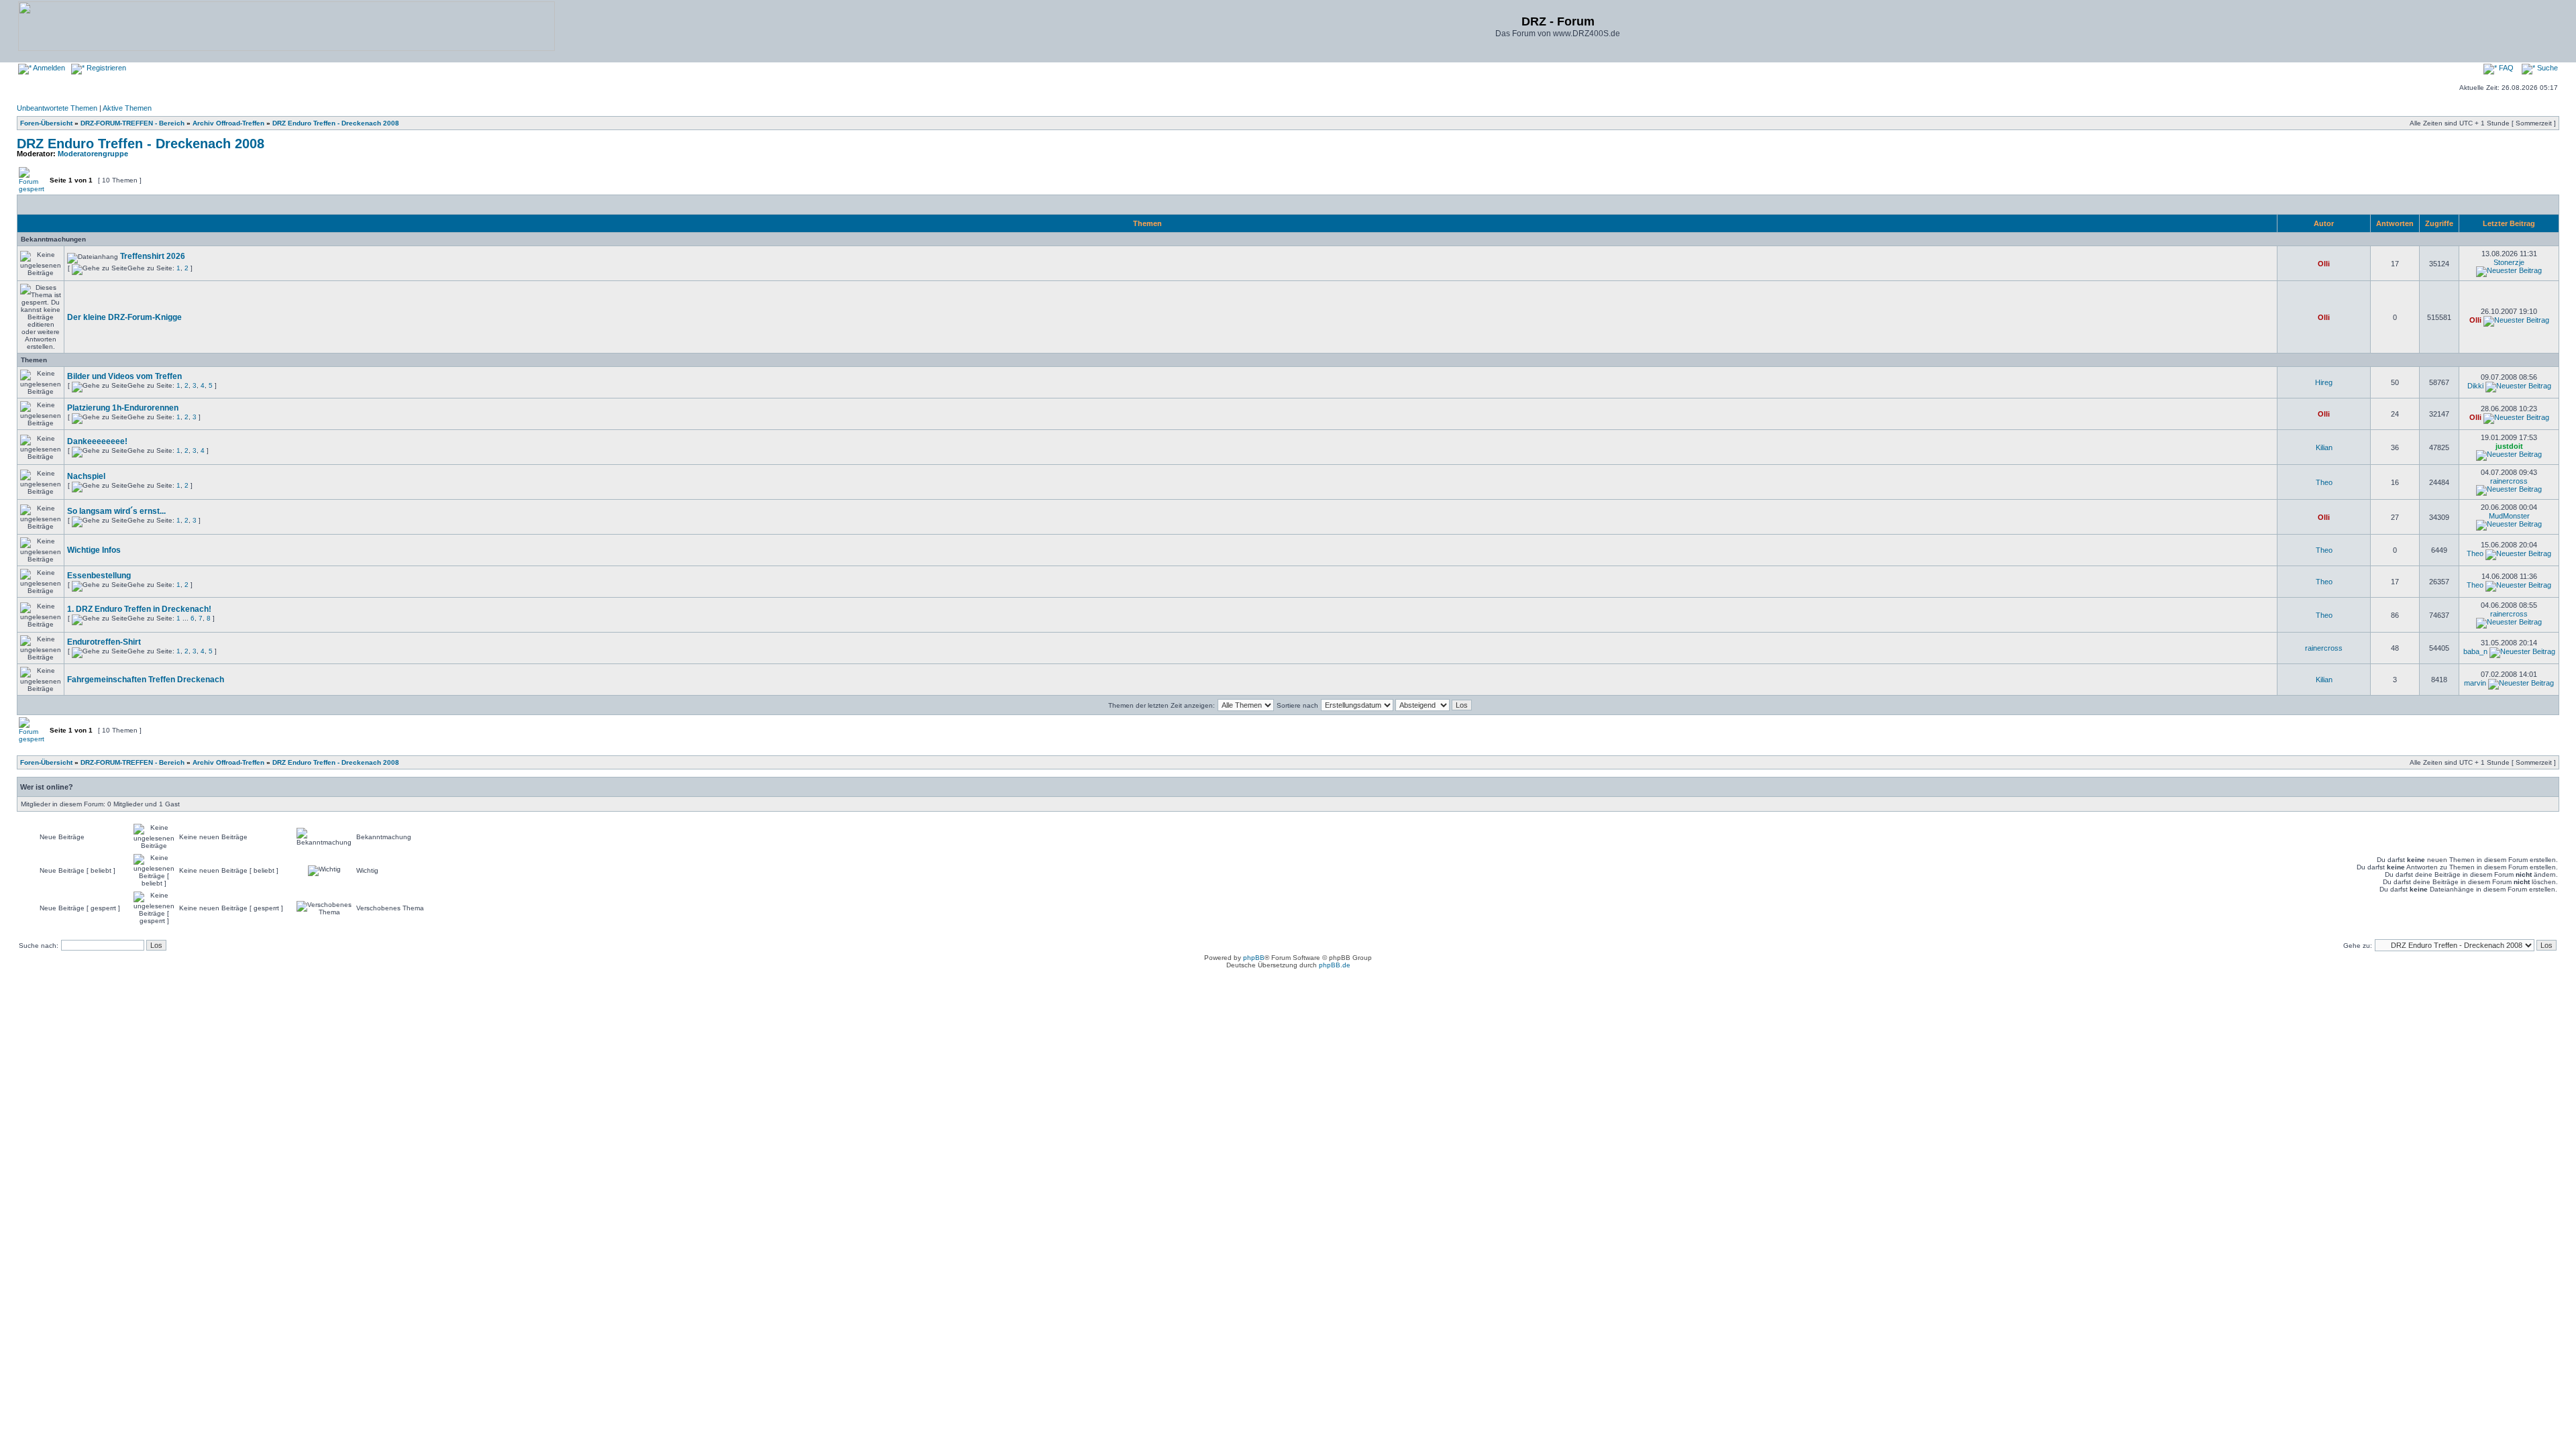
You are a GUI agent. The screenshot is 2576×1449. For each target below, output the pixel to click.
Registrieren (105, 68)
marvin (2475, 683)
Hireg (2324, 382)
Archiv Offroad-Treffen (228, 123)
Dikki (2475, 386)
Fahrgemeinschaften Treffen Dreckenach (146, 680)
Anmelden (48, 68)
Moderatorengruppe (93, 154)
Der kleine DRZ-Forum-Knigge (124, 317)
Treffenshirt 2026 (153, 256)
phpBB (1254, 958)
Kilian (2324, 447)
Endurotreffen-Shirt (104, 642)
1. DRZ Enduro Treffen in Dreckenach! (139, 609)
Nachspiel (86, 476)
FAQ (2505, 68)
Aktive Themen (127, 108)
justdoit (2509, 446)
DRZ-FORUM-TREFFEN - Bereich (132, 123)
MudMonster (2509, 516)
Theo (2324, 482)
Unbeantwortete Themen (57, 108)
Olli (2324, 264)
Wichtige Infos (94, 550)
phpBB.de (1335, 965)
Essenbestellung (99, 576)
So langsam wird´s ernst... (116, 511)
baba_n (2475, 651)
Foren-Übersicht (46, 123)
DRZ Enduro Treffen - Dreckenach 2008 (336, 123)
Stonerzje (2509, 262)
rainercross (2509, 481)
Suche (2546, 68)
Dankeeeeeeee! (97, 441)
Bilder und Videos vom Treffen (124, 376)
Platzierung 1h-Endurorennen (123, 408)
